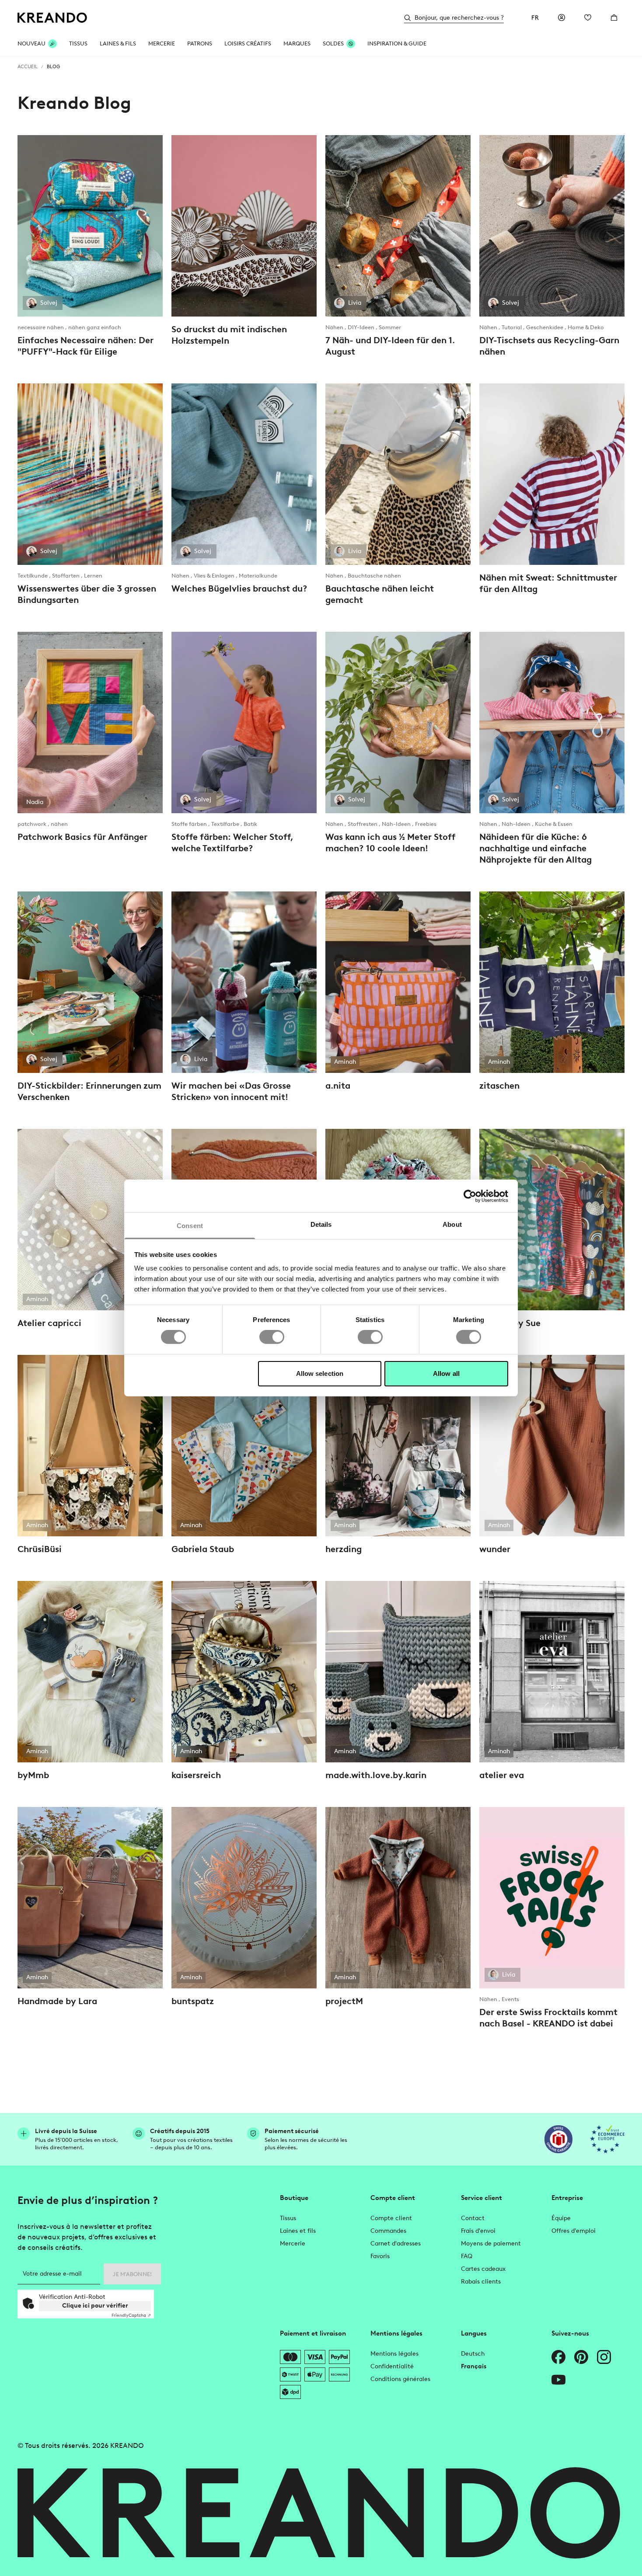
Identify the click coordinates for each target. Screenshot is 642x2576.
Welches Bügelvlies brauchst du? (239, 588)
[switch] (272, 1337)
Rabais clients (481, 2282)
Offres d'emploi (574, 2231)
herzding (344, 1549)
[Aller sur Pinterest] (581, 2357)
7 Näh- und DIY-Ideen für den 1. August (390, 346)
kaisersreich (196, 1775)
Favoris (380, 2256)
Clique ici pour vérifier (95, 2306)
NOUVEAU (31, 44)
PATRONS (200, 44)
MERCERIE (162, 44)
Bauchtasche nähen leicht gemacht (380, 594)
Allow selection (320, 1373)
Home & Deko (586, 327)
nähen (59, 824)
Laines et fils (298, 2231)
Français (474, 2366)
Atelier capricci (49, 1323)
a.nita (338, 1086)
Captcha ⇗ (131, 2315)
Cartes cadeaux (483, 2269)
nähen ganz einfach (95, 327)
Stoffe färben (190, 824)
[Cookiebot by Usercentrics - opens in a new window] (470, 1196)
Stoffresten (363, 824)
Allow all (446, 1373)
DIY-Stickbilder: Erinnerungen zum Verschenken (89, 1091)
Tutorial (512, 327)
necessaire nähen (41, 327)
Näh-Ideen (397, 824)
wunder (495, 1549)
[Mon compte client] (562, 17)
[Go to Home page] (52, 18)
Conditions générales (400, 2379)
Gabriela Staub (203, 1549)
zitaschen (499, 1086)
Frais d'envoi (478, 2231)
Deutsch (473, 2354)
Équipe (561, 2218)
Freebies (426, 824)
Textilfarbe (226, 824)
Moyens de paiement (491, 2244)
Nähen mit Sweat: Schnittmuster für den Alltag (548, 583)
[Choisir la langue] (535, 17)
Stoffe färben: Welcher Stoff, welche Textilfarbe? (232, 842)
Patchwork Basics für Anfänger (82, 837)
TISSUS (78, 44)
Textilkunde (33, 576)
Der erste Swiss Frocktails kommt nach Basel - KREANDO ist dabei (548, 2018)
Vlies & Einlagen (215, 576)
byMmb (33, 1775)
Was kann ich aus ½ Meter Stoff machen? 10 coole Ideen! (390, 842)
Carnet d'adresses (396, 2244)
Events (510, 1999)
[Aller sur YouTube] (558, 2380)
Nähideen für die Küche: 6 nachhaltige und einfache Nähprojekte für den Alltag (536, 848)
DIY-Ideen (362, 327)
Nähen (335, 327)
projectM (344, 2001)
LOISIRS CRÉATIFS (248, 44)
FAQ (467, 2256)
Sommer (390, 327)
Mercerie (293, 2244)
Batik (250, 824)
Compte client (391, 2218)
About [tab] (452, 1224)
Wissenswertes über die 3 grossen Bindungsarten (87, 594)
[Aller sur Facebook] (558, 2357)
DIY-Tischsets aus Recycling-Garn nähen (549, 346)
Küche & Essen (554, 824)
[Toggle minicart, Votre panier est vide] (614, 17)
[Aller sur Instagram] (604, 2357)
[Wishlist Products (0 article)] (588, 17)
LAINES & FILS (118, 44)
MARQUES (297, 44)
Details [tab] (321, 1224)
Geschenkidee (545, 327)
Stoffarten (66, 576)
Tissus (288, 2218)
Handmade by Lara (57, 2001)
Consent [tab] (190, 1226)
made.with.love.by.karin (376, 1775)
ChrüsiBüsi (40, 1549)
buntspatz (193, 2001)
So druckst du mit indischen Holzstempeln (229, 335)
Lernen (93, 576)
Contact (473, 2218)
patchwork (33, 824)
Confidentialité (392, 2366)
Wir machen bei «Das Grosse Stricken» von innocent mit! (231, 1091)
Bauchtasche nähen (374, 576)
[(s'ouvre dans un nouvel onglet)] (558, 2139)
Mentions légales (394, 2354)
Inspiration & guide (397, 44)
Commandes (388, 2231)
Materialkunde (258, 576)
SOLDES (333, 44)
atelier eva (502, 1775)
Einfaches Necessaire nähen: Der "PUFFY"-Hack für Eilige (85, 346)
